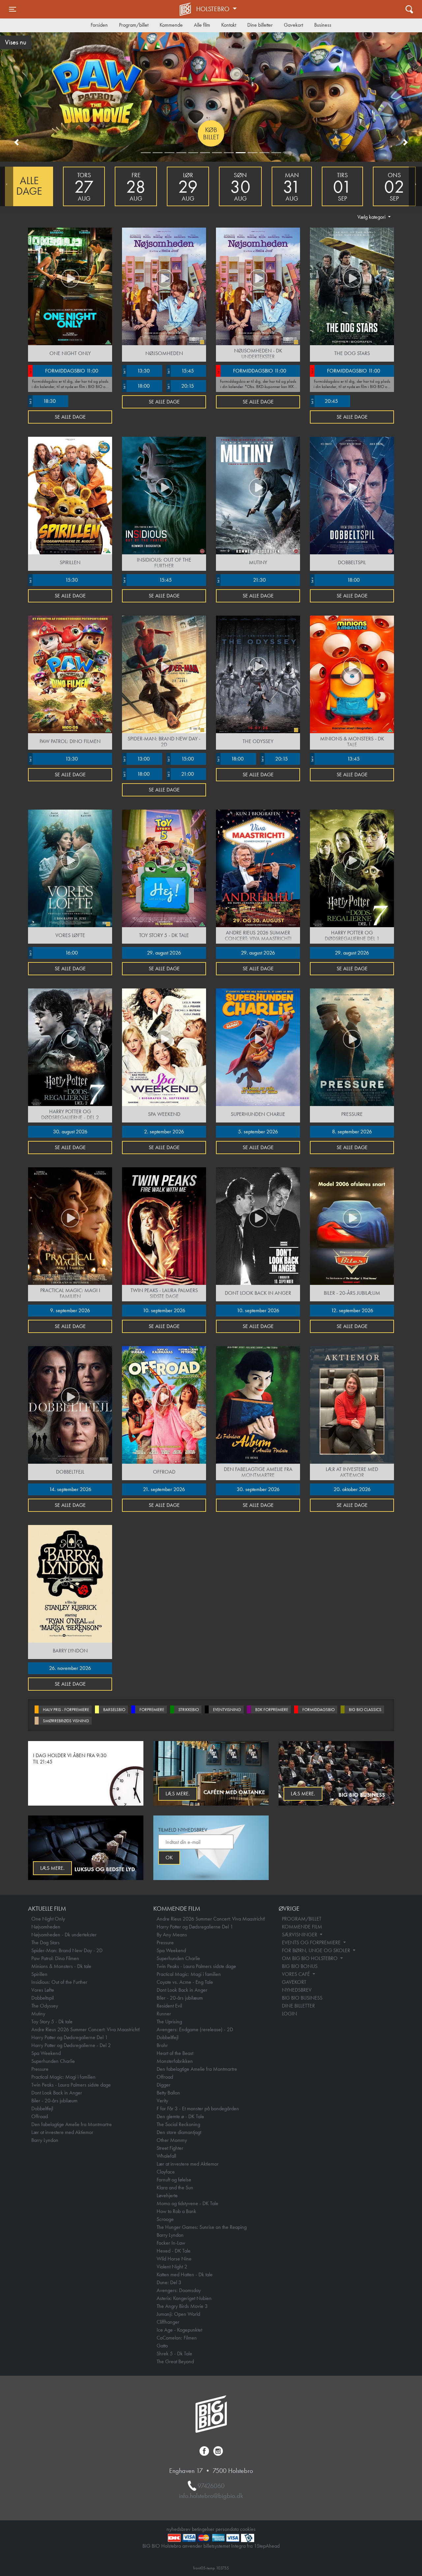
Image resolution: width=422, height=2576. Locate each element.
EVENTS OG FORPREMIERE (312, 1942)
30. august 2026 (70, 1132)
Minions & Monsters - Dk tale (61, 1966)
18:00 (136, 386)
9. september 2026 (70, 1310)
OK (169, 1857)
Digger (164, 2085)
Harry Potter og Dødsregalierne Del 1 (70, 2037)
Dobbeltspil (43, 1998)
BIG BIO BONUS (300, 1966)
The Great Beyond (175, 2361)
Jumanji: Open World (178, 2314)
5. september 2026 (258, 1132)
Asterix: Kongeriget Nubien (184, 2298)
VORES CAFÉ (297, 1974)
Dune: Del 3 (169, 2282)
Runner (164, 2014)
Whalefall (166, 2156)
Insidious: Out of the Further (59, 1982)
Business (323, 25)
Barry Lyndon (45, 2140)
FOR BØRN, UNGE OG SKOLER (317, 1950)
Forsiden (99, 25)
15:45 (180, 371)
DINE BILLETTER (298, 2006)
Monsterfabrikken (175, 2061)
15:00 (180, 759)
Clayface (166, 2172)
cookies (248, 2529)
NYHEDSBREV (297, 1990)
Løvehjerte (167, 2195)
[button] (16, 142)
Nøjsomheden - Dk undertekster (64, 1935)
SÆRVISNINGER (300, 1935)
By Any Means (172, 1935)
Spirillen (39, 1974)
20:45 (324, 401)
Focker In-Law (171, 2243)
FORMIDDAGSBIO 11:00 (63, 371)
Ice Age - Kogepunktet (179, 2330)
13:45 (335, 759)
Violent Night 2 (172, 2267)
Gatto (162, 2346)
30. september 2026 (258, 1489)
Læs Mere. (178, 1794)
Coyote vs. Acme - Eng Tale (185, 1982)
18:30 (42, 401)
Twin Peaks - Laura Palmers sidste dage (71, 2085)
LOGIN (289, 2014)
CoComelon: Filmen (177, 2338)
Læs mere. (303, 1794)
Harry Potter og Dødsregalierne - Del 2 (71, 2045)
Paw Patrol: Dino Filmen (55, 1958)
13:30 (136, 371)
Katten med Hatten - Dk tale (185, 2274)
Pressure (40, 2069)
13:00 (136, 759)
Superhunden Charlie (53, 2061)
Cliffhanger (168, 2322)
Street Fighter (170, 2148)
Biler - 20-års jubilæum (54, 2101)
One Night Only (48, 1919)
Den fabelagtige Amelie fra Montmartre (72, 2124)
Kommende (171, 25)
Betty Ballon (168, 2093)
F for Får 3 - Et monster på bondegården (198, 2108)
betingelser (203, 2529)
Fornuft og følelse (174, 2180)
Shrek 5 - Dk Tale (174, 2354)
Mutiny (38, 2014)
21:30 (241, 580)
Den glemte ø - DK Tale (180, 2116)
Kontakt (229, 25)
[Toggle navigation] (409, 9)
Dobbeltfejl (42, 2108)
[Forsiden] (186, 9)
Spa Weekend (46, 2053)
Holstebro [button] (214, 9)
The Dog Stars (45, 1942)
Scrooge (165, 2219)
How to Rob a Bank (176, 2211)
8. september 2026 (352, 1132)
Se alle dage (70, 417)
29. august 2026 (164, 953)
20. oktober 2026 (352, 1489)
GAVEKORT (294, 1982)
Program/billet (134, 25)
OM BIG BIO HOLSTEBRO (310, 1958)
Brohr (162, 2045)
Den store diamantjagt (179, 2132)
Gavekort (293, 25)
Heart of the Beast (175, 2053)
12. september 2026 (352, 1310)
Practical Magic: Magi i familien (63, 2077)
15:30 (53, 580)
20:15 (180, 386)
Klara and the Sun (175, 2188)
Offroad (40, 2116)
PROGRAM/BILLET (302, 1919)
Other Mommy (172, 2140)
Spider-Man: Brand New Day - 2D (67, 1950)
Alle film (202, 25)
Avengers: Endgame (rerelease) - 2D (195, 2029)
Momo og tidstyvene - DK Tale (187, 2203)
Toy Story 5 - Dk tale (52, 2022)
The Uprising (169, 2022)
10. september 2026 (164, 1310)
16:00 (53, 953)
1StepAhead (267, 2546)
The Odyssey (45, 2006)
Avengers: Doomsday (179, 2290)
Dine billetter (260, 25)
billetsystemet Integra (225, 2546)
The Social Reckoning (178, 2124)
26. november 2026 (70, 1668)
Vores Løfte (43, 1990)
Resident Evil (169, 2006)
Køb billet (211, 133)
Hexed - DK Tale (174, 2251)
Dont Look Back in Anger (57, 2093)
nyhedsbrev (179, 2529)
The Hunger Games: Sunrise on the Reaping (202, 2227)
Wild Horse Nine (174, 2259)
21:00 (180, 774)
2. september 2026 (164, 1132)
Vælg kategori (372, 217)
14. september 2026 (70, 1489)
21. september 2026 (164, 1489)
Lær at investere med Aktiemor (62, 2132)
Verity (162, 2101)
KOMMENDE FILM (302, 1927)
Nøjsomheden (46, 1927)
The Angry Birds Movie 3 (182, 2306)
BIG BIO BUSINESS (302, 1998)
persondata (227, 2529)
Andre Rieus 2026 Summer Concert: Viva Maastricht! (86, 2029)
